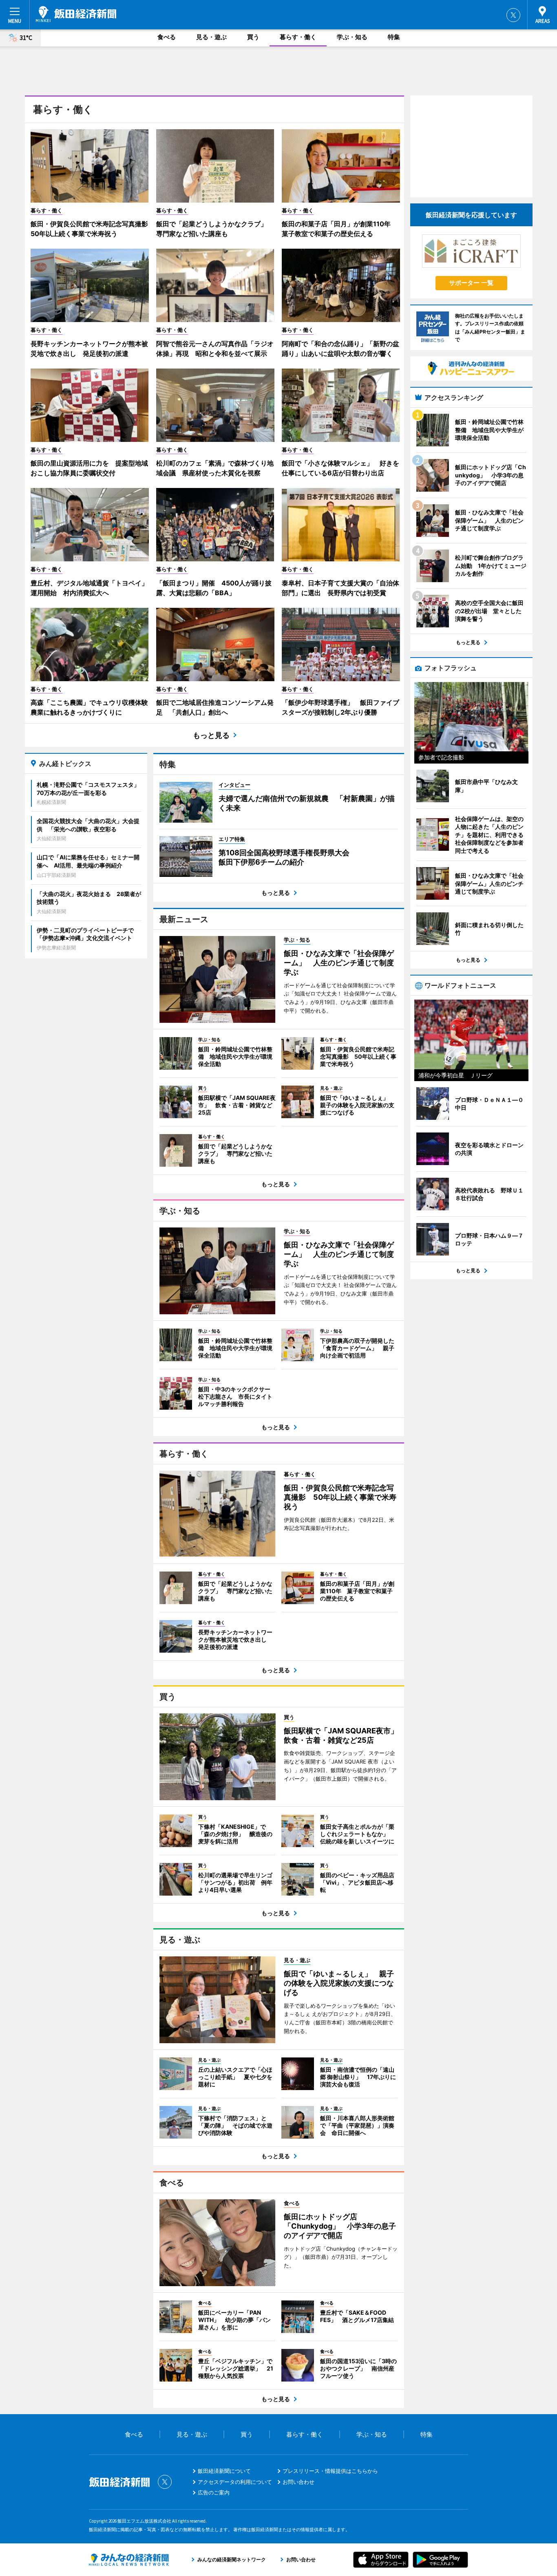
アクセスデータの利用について (235, 2482)
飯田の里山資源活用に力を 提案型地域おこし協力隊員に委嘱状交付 (89, 468)
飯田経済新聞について (224, 2471)
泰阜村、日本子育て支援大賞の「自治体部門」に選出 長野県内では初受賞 (340, 588)
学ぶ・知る (352, 37)
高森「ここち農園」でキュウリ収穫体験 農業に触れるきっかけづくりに (90, 707)
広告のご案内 (214, 2492)
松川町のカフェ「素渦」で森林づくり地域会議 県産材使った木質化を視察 (215, 468)
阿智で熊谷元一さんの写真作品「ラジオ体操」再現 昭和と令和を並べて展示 (215, 349)
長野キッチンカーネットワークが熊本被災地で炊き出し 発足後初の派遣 (89, 349)
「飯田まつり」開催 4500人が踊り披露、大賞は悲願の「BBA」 (214, 588)
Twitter (513, 15)
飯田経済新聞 (76, 14)
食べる (167, 37)
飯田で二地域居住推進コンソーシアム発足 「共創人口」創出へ (215, 707)
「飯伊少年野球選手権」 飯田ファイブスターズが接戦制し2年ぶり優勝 (340, 707)
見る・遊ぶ (211, 37)
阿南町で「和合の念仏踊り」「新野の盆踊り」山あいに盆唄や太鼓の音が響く (340, 349)
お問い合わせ (298, 2482)
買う (253, 37)
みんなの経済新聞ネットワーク (129, 2560)
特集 (394, 37)
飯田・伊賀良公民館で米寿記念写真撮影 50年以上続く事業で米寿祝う (90, 229)
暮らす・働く (298, 37)
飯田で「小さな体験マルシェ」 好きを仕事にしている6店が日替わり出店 (340, 468)
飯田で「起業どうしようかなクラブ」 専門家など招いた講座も (215, 229)
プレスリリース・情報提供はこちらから (330, 2471)
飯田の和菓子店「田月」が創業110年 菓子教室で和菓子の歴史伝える (339, 229)
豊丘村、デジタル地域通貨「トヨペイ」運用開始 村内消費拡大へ (89, 588)
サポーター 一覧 (471, 283)
